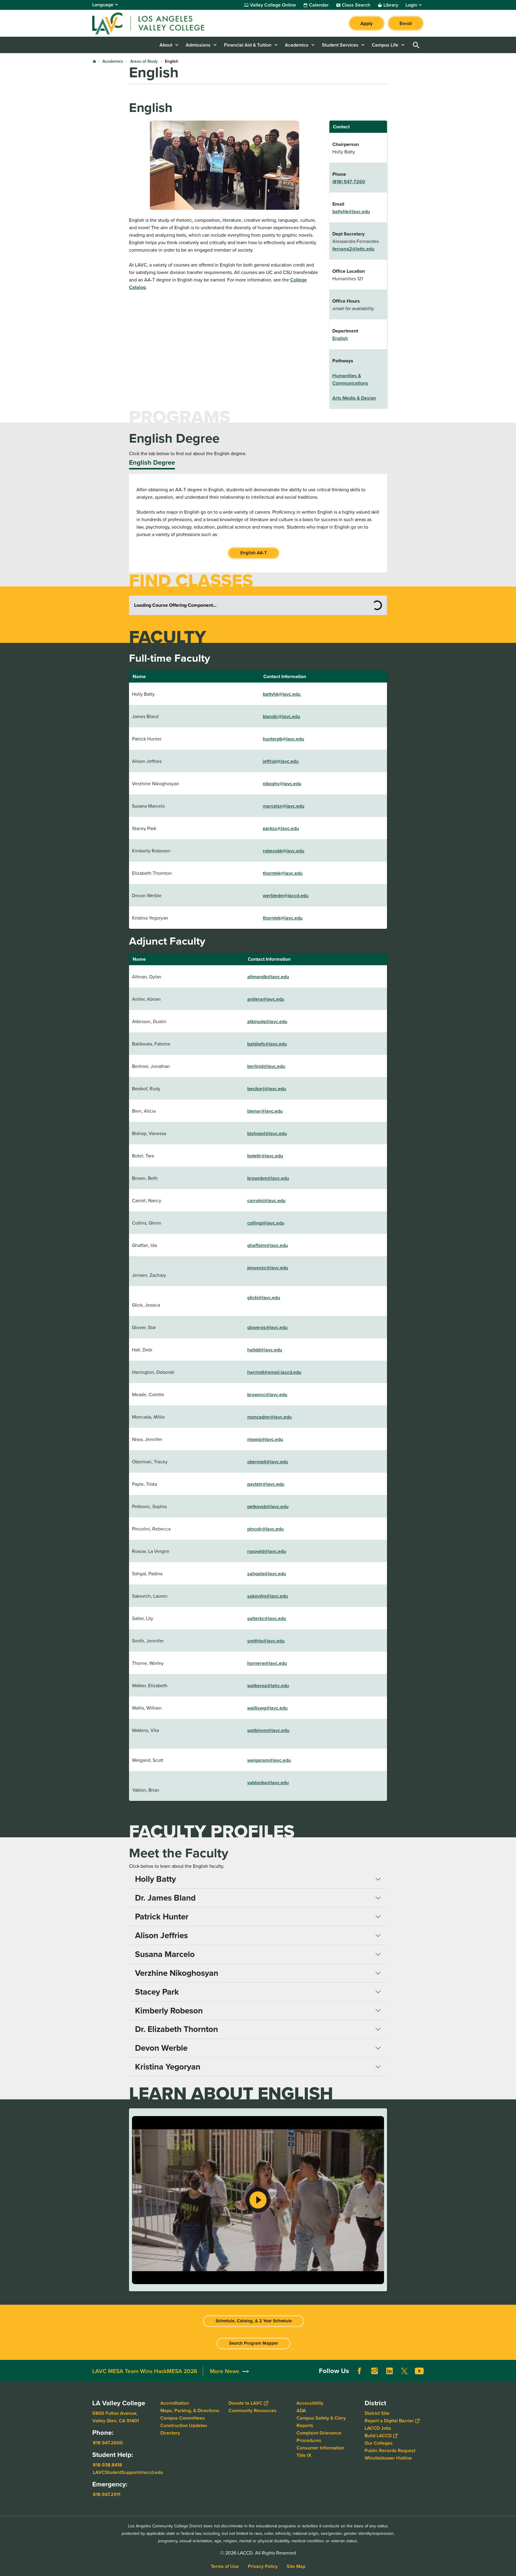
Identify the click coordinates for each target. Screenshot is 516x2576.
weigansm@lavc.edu (269, 1760)
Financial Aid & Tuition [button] (248, 45)
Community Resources (252, 2411)
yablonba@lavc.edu (268, 1783)
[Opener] (510, 2375)
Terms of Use (225, 2566)
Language (103, 5)
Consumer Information (320, 2448)
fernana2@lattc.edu (353, 249)
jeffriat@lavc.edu (281, 761)
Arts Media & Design (354, 398)
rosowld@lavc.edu (267, 1551)
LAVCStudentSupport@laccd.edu (128, 2472)
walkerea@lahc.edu (268, 1686)
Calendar (319, 5)
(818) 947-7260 (349, 182)
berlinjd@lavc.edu (266, 1066)
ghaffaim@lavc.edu (268, 1245)
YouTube (419, 2371)
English (340, 338)
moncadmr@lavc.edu (269, 1417)
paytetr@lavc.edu (266, 1484)
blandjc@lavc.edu (281, 716)
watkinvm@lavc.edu (268, 1730)
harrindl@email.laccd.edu (274, 1372)
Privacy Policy (263, 2566)
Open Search (416, 45)
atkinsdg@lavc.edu (267, 1021)
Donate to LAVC (245, 2403)
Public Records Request (390, 2450)
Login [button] (411, 5)
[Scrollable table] (258, 2200)
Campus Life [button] (385, 45)
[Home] (157, 23)
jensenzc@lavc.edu (268, 1268)
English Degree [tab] (152, 462)
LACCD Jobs (378, 2428)
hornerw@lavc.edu (267, 1663)
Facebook (360, 2371)
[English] (258, 2200)
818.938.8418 (107, 2465)
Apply (367, 23)
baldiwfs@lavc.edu (267, 1044)
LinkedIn (389, 2371)
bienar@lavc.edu (265, 1111)
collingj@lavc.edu (266, 1223)
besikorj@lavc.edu (267, 1089)
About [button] (166, 45)
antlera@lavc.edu (266, 999)
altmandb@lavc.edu (268, 977)
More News (225, 2371)
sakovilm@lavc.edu (268, 1596)
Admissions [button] (198, 45)
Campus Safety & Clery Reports (321, 2422)
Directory (170, 2433)
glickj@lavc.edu (264, 1298)
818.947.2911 (107, 2494)
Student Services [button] (340, 45)
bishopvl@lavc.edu (267, 1133)
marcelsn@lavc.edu (284, 806)
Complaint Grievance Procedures (319, 2437)
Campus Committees (183, 2418)
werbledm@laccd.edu (286, 896)
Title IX (304, 2455)
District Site (377, 2413)
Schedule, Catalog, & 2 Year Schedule (254, 2321)
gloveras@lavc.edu (267, 1327)
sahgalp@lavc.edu (267, 1574)
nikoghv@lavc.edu (282, 784)
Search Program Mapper (254, 2343)
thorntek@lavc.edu (283, 873)
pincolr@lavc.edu (265, 1529)
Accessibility (310, 2403)
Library (391, 5)
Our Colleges (379, 2443)
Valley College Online (273, 5)
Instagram (374, 2371)
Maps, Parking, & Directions (190, 2411)
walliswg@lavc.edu (267, 1708)
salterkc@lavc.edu (267, 1618)
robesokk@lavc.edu (284, 851)
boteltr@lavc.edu (265, 1156)
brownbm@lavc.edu (268, 1178)
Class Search (356, 5)
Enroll (406, 23)
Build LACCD (378, 2436)
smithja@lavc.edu (266, 1641)
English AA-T (254, 553)
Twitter (404, 2371)
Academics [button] (297, 45)
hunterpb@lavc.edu (283, 739)
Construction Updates (184, 2425)
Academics (113, 61)
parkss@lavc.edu (281, 828)
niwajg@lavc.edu (265, 1439)
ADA (301, 2411)
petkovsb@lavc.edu (268, 1506)
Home (94, 61)
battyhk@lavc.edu (351, 211)
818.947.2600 (108, 2443)
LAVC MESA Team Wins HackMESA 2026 (145, 2371)
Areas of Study (144, 61)
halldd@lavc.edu (265, 1350)
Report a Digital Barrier (389, 2421)
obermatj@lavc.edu (268, 1462)
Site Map (296, 2566)
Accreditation (175, 2403)
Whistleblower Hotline (388, 2458)
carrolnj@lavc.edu (266, 1201)
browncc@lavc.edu (267, 1395)
